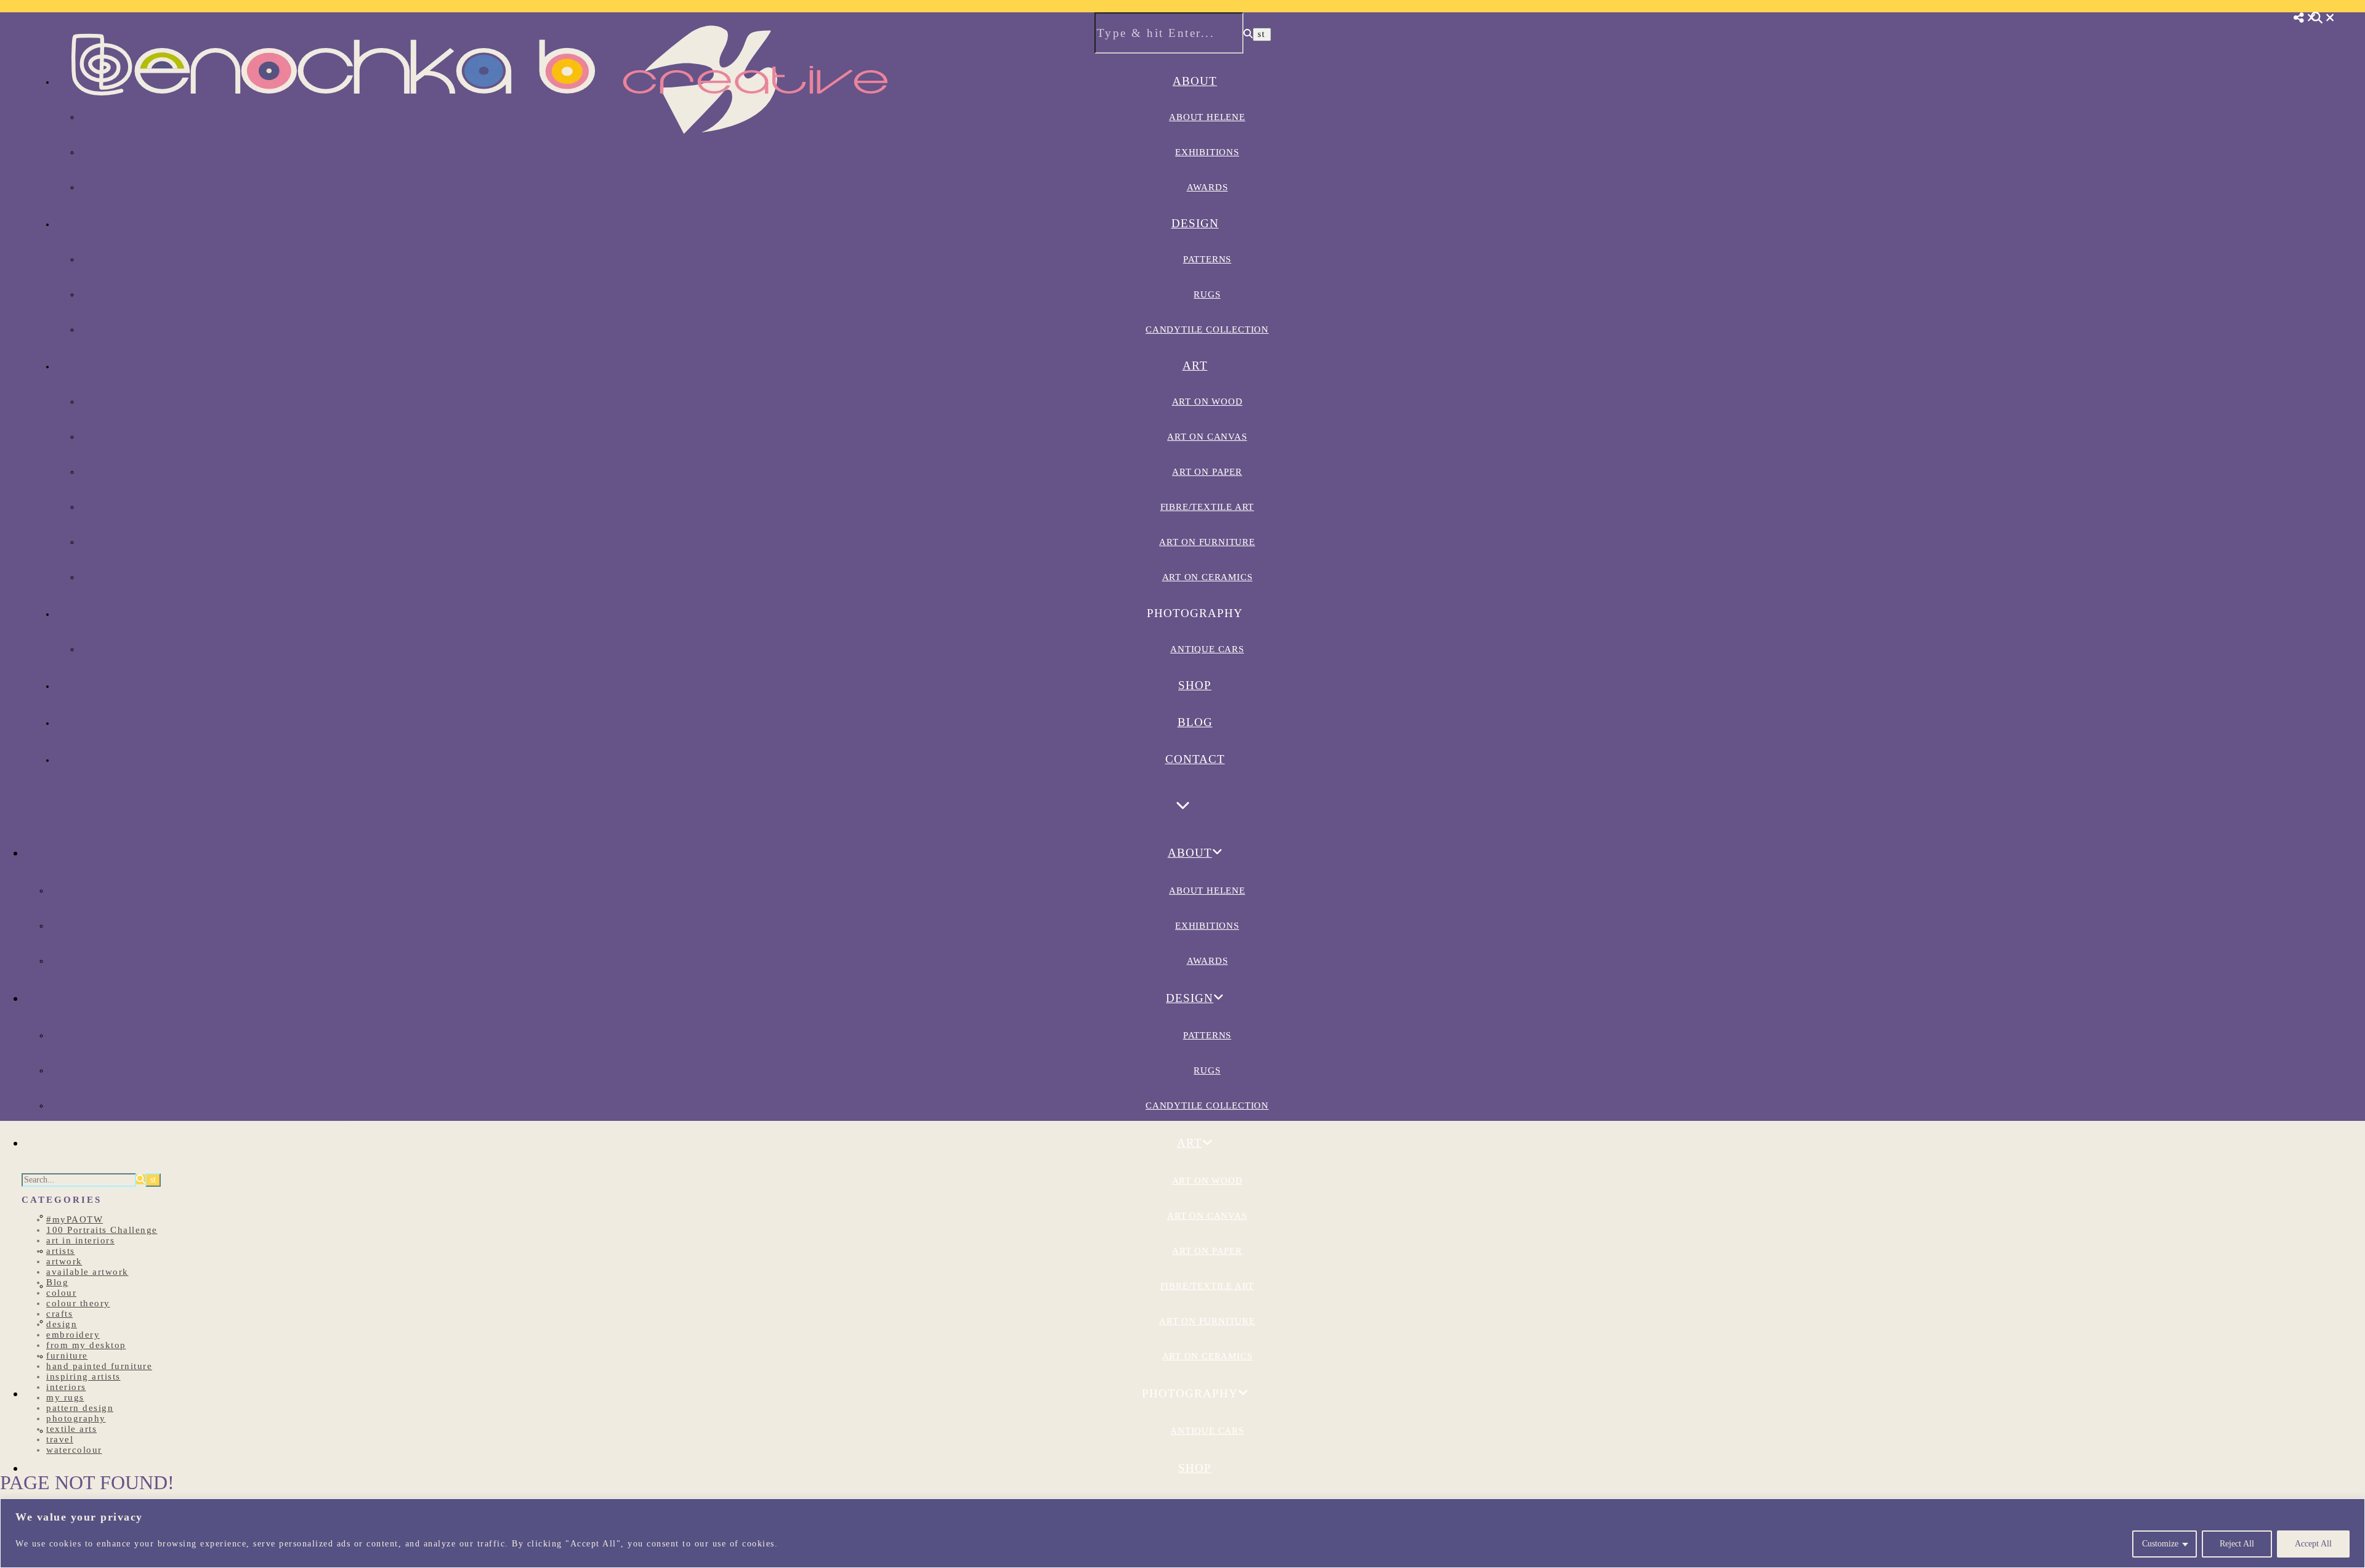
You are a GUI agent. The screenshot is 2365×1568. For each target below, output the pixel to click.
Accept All (2313, 1544)
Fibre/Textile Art (1207, 507)
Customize (2160, 1544)
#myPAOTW (75, 1219)
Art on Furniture (1207, 542)
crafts (59, 1314)
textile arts (71, 1429)
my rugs (65, 1397)
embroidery (73, 1335)
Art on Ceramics (1207, 577)
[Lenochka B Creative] (480, 152)
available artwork (87, 1272)
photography (76, 1418)
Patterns (1207, 259)
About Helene (1207, 117)
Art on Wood (1207, 402)
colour (61, 1293)
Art (1195, 366)
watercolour (74, 1450)
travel (60, 1439)
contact (1195, 759)
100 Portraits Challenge (102, 1230)
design (62, 1324)
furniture (67, 1356)
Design (1195, 223)
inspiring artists (83, 1376)
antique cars (1207, 649)
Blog (1195, 722)
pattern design (80, 1408)
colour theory (78, 1303)
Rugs (1207, 294)
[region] (1182, 1533)
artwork (64, 1261)
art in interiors (80, 1240)
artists (61, 1251)
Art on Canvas (1207, 437)
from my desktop (86, 1345)
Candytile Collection (1207, 329)
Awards (1207, 187)
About (1195, 81)
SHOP (1195, 685)
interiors (66, 1387)
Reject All (2237, 1544)
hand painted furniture (99, 1366)
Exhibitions (1207, 152)
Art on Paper (1207, 472)
